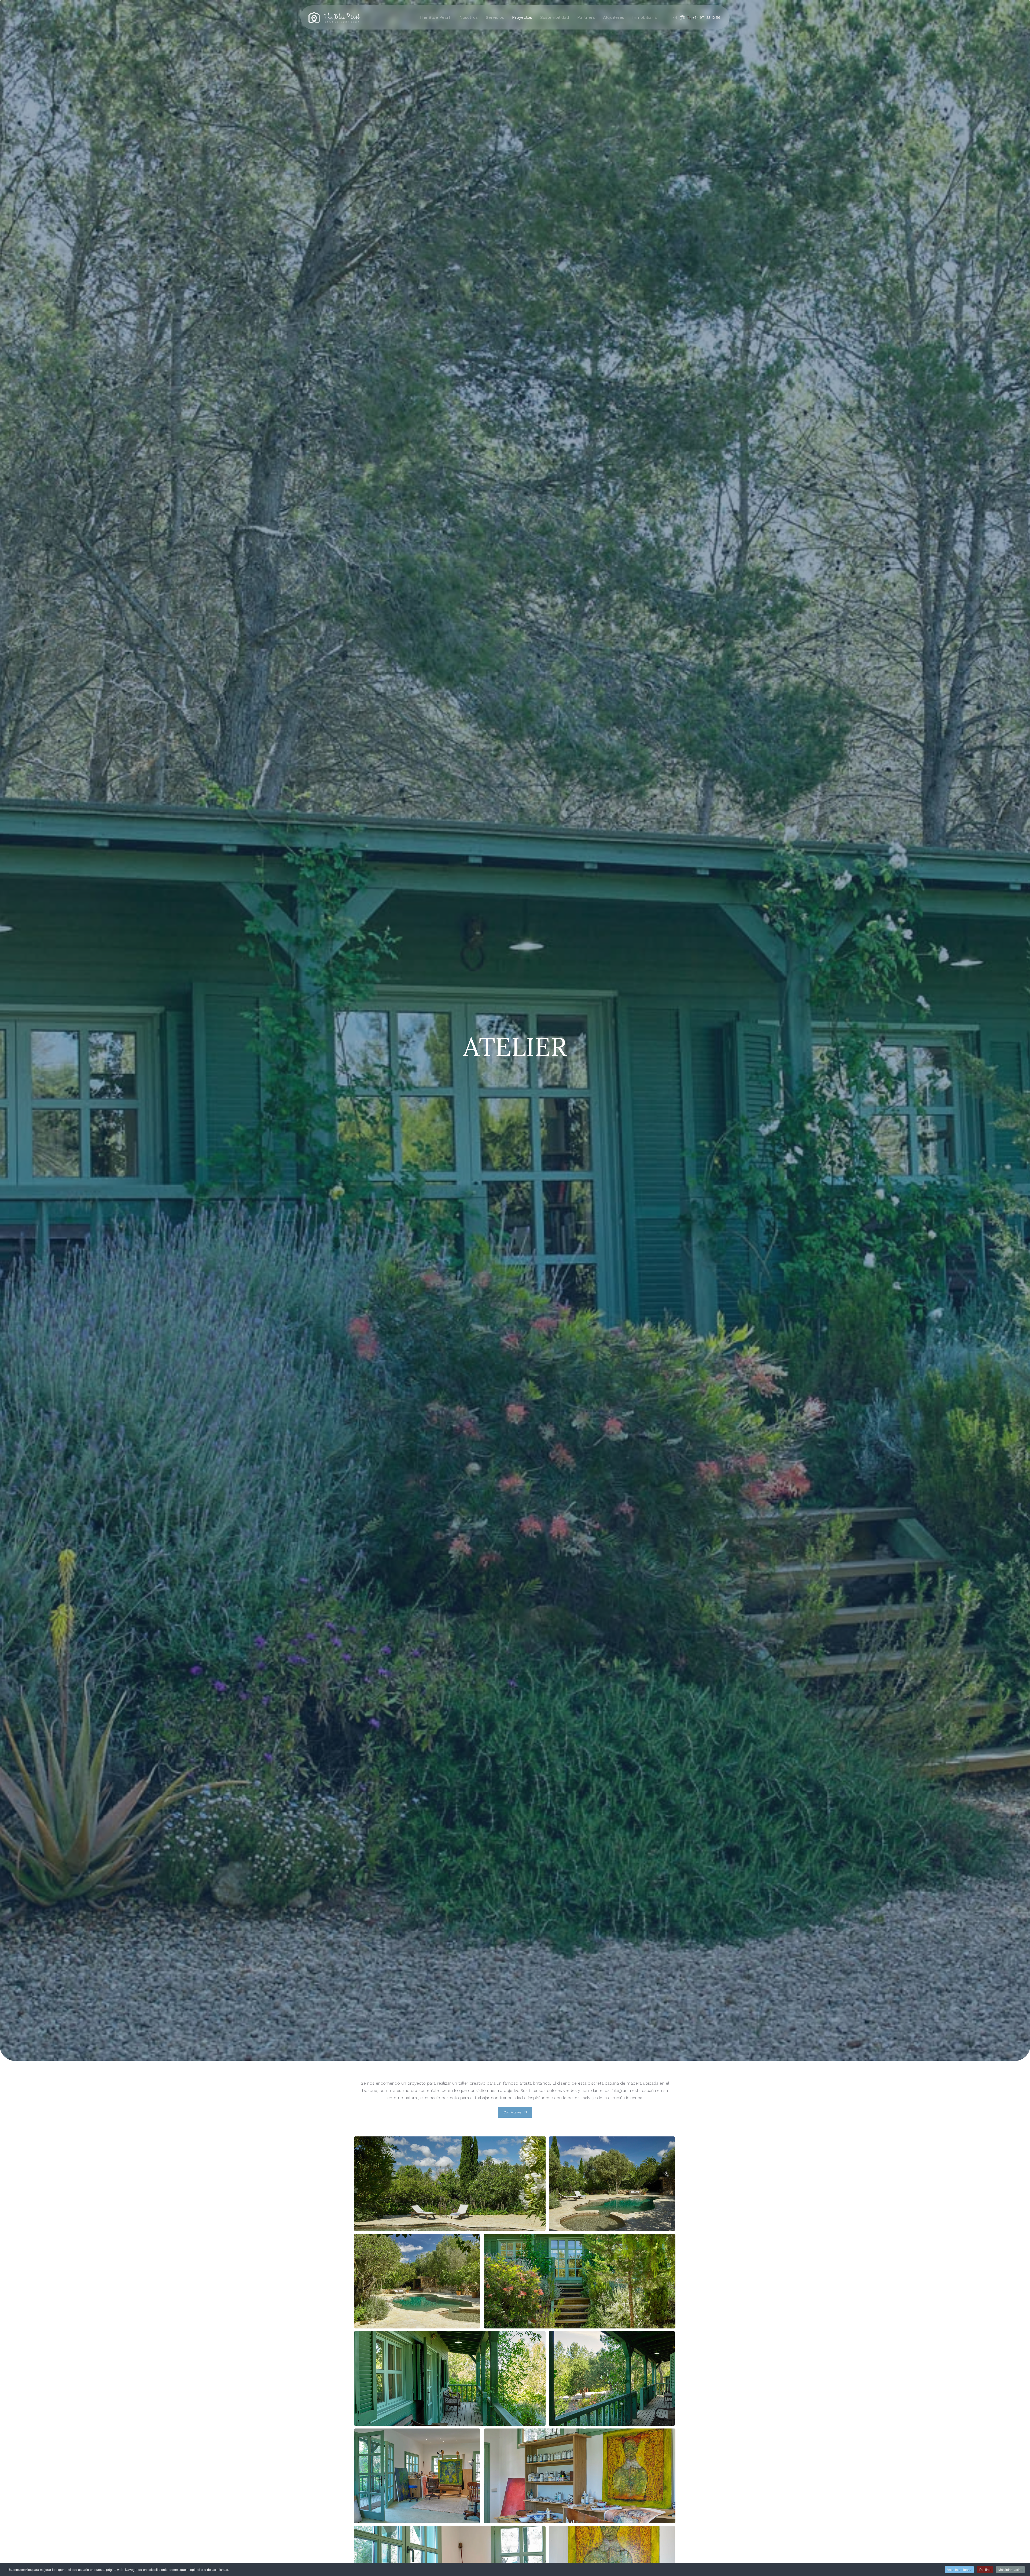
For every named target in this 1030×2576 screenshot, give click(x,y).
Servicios (495, 17)
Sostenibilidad (555, 17)
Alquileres (614, 17)
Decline (985, 2569)
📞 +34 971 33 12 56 (704, 18)
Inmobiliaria (645, 17)
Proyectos (522, 17)
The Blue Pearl (435, 17)
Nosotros (469, 17)
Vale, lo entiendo (959, 2569)
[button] (450, 2183)
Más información (1010, 2569)
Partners (586, 17)
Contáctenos (512, 2112)
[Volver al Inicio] (334, 17)
